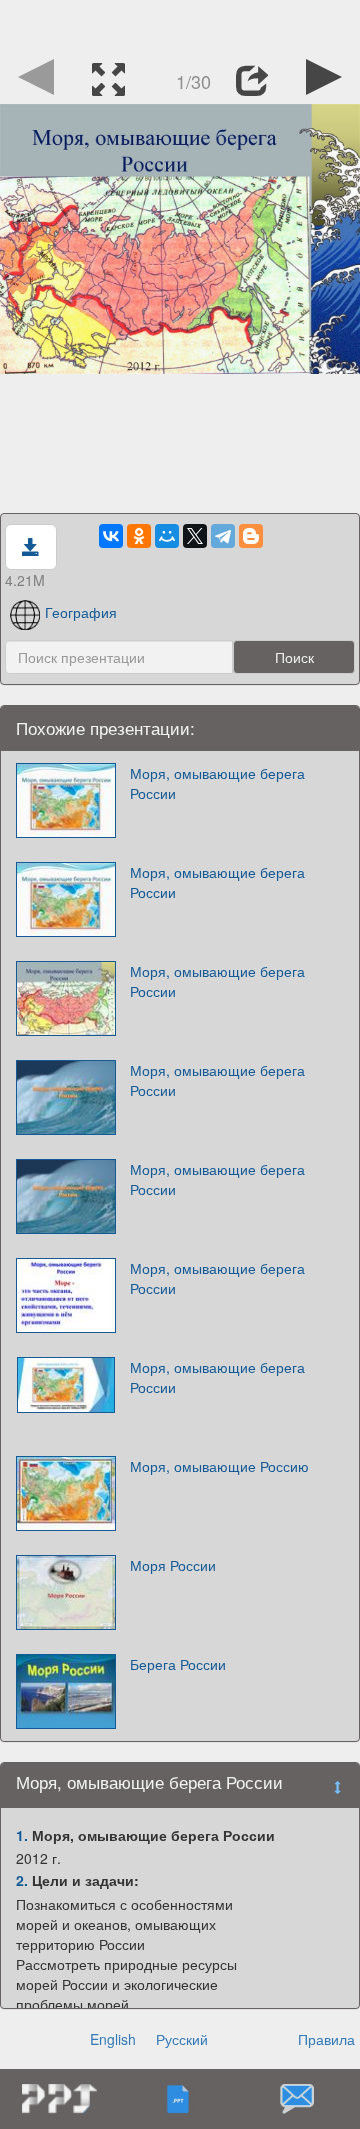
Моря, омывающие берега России (217, 783)
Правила (326, 2039)
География (81, 612)
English (113, 2039)
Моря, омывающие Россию (219, 1466)
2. (22, 1880)
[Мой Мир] (167, 536)
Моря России (173, 1565)
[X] (195, 536)
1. (22, 1835)
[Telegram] (223, 536)
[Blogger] (251, 536)
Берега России (178, 1664)
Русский (182, 2039)
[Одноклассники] (139, 536)
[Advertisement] (180, 25)
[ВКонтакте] (111, 536)
